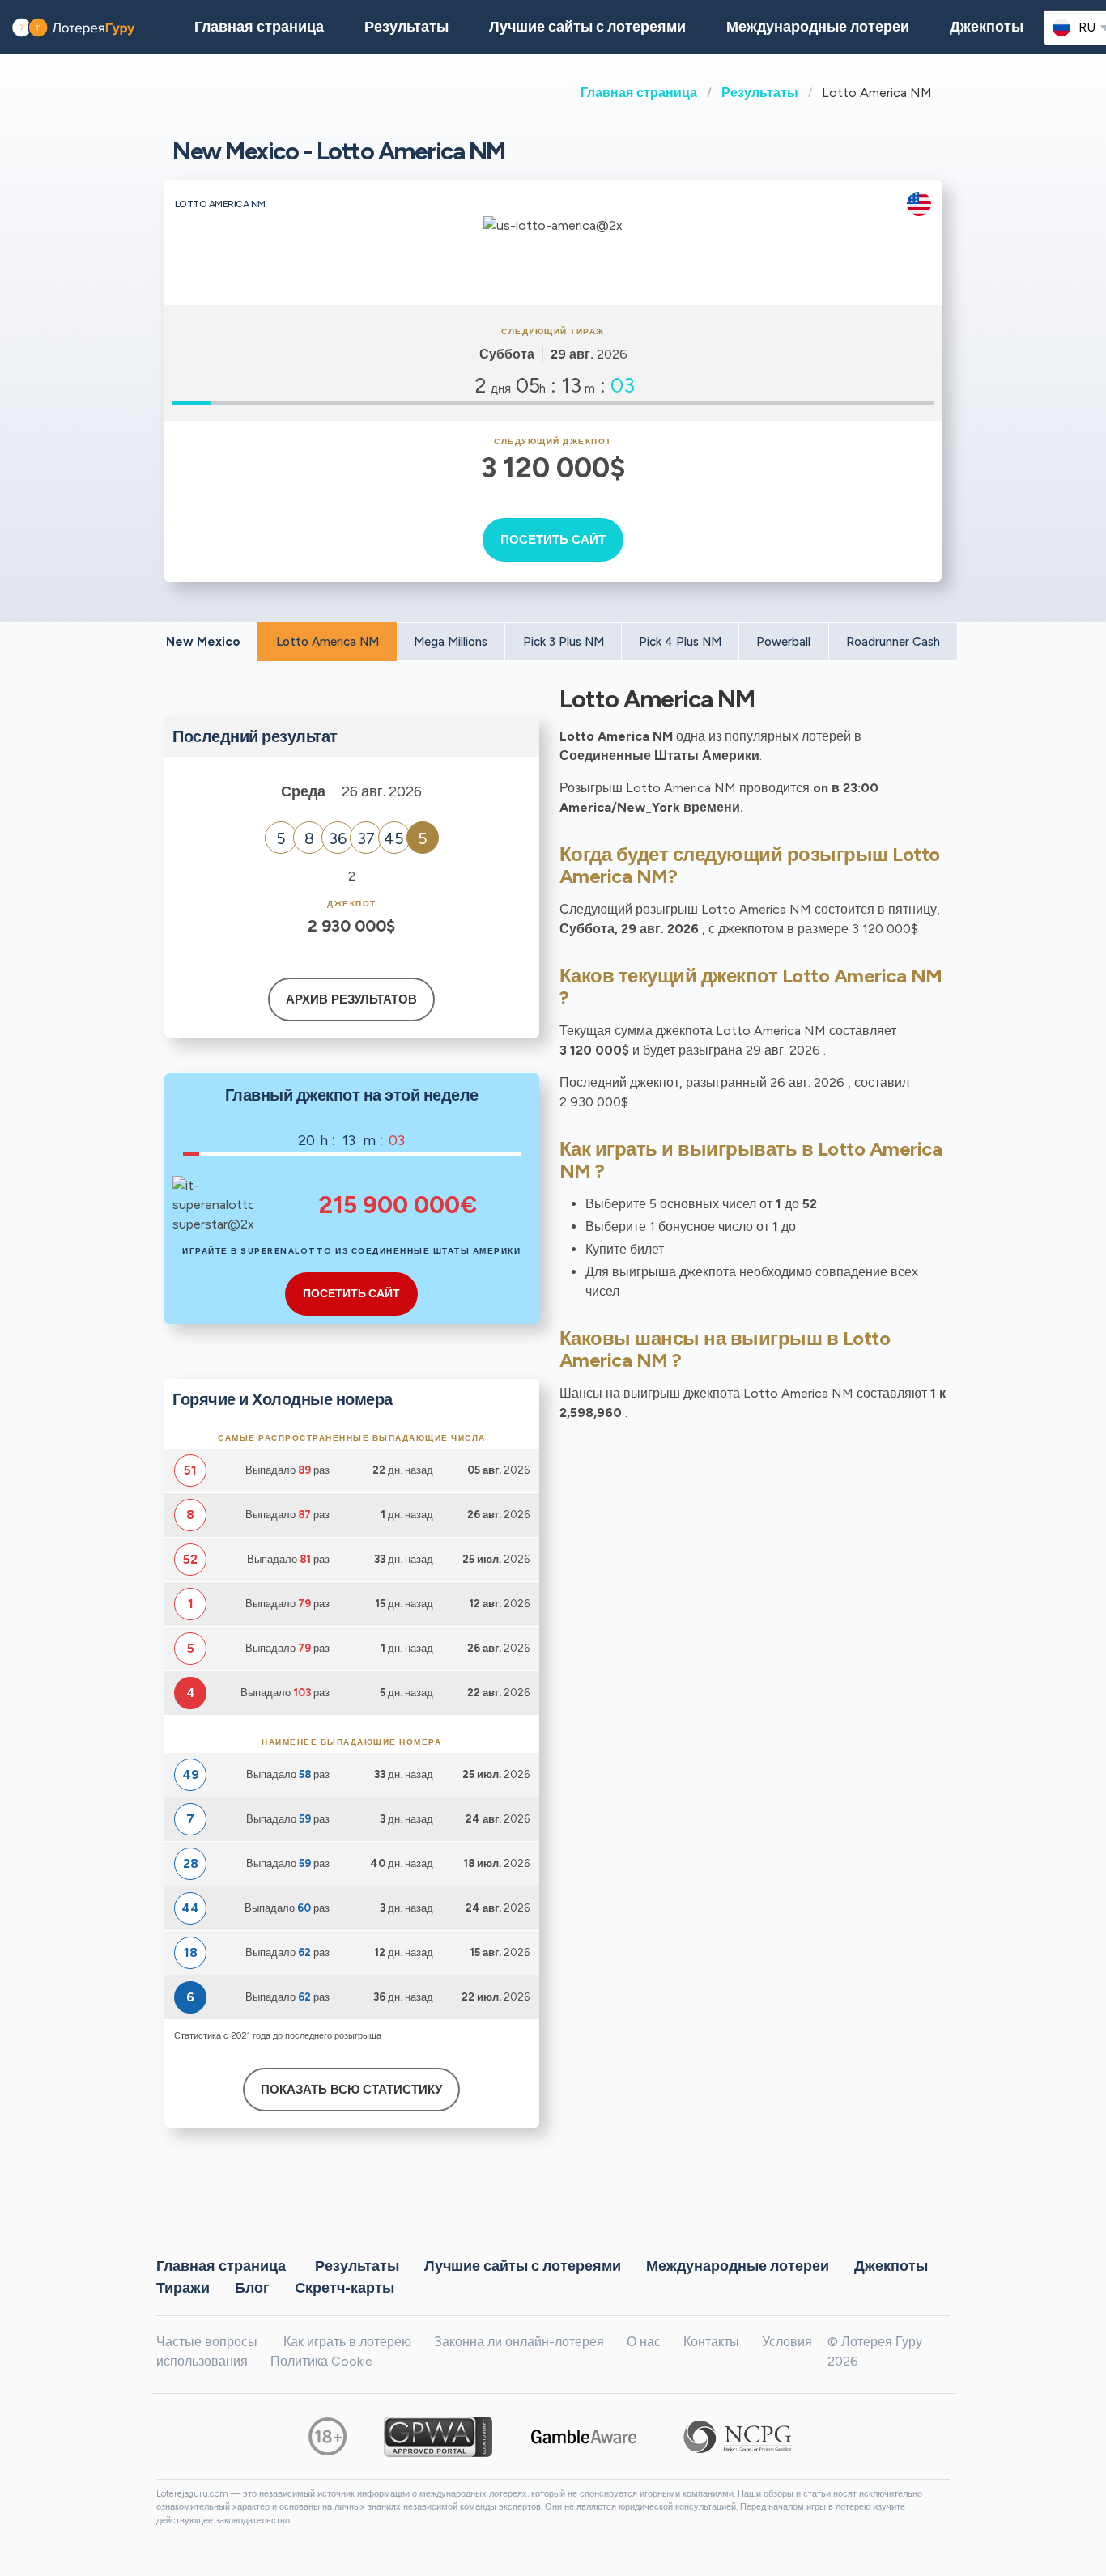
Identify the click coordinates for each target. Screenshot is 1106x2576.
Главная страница (639, 93)
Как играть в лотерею (347, 2342)
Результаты (760, 93)
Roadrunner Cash (893, 642)
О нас (644, 2342)
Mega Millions (451, 642)
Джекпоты (987, 27)
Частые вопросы (207, 2342)
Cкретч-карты (345, 2288)
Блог (252, 2288)
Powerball (783, 642)
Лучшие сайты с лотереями (587, 27)
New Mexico (203, 642)
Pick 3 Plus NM (564, 642)
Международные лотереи (818, 27)
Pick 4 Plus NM (680, 642)
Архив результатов (351, 999)
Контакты (711, 2342)
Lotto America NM (328, 642)
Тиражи (183, 2288)
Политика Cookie (321, 2361)
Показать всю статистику (351, 2090)
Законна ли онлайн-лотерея (519, 2342)
